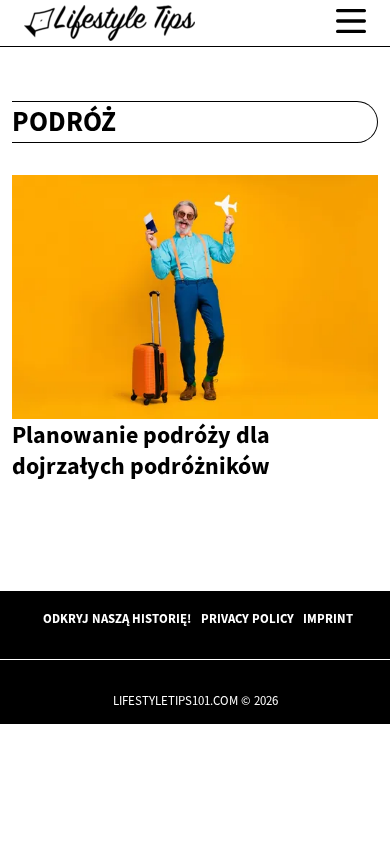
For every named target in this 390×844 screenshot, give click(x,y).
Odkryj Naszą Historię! (117, 618)
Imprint (328, 618)
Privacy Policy (247, 618)
